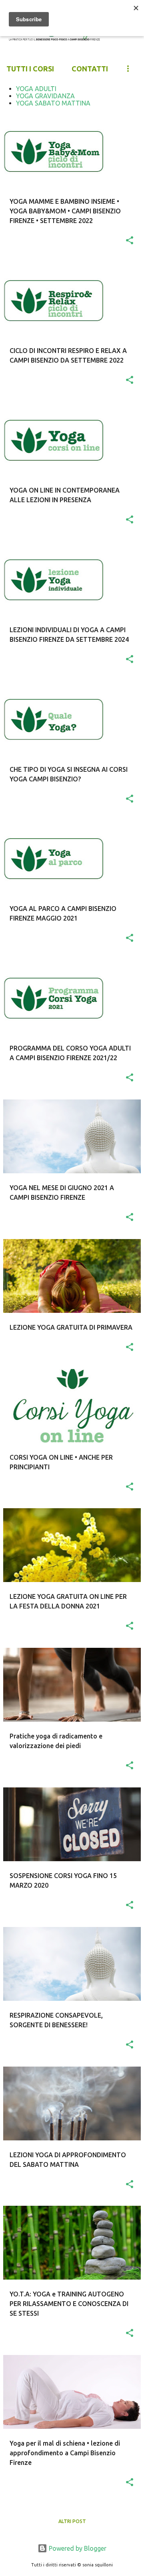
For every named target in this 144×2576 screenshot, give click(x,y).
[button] (130, 241)
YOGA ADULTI (36, 89)
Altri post (72, 2521)
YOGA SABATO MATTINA (53, 103)
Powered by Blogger (77, 2548)
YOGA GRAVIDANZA (45, 96)
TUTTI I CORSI (30, 69)
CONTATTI (90, 69)
